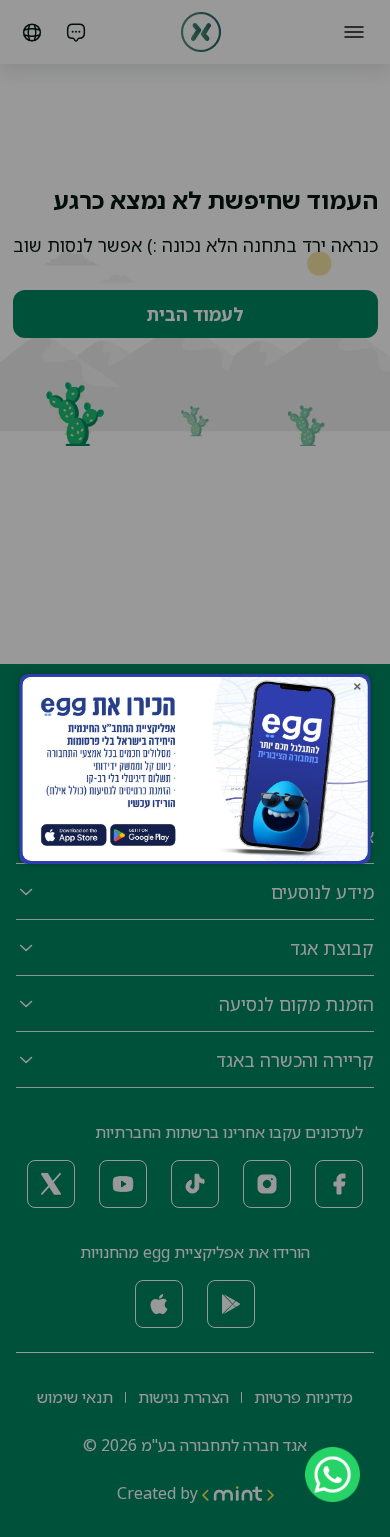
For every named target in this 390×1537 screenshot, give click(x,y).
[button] (357, 685)
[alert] (320, 1474)
